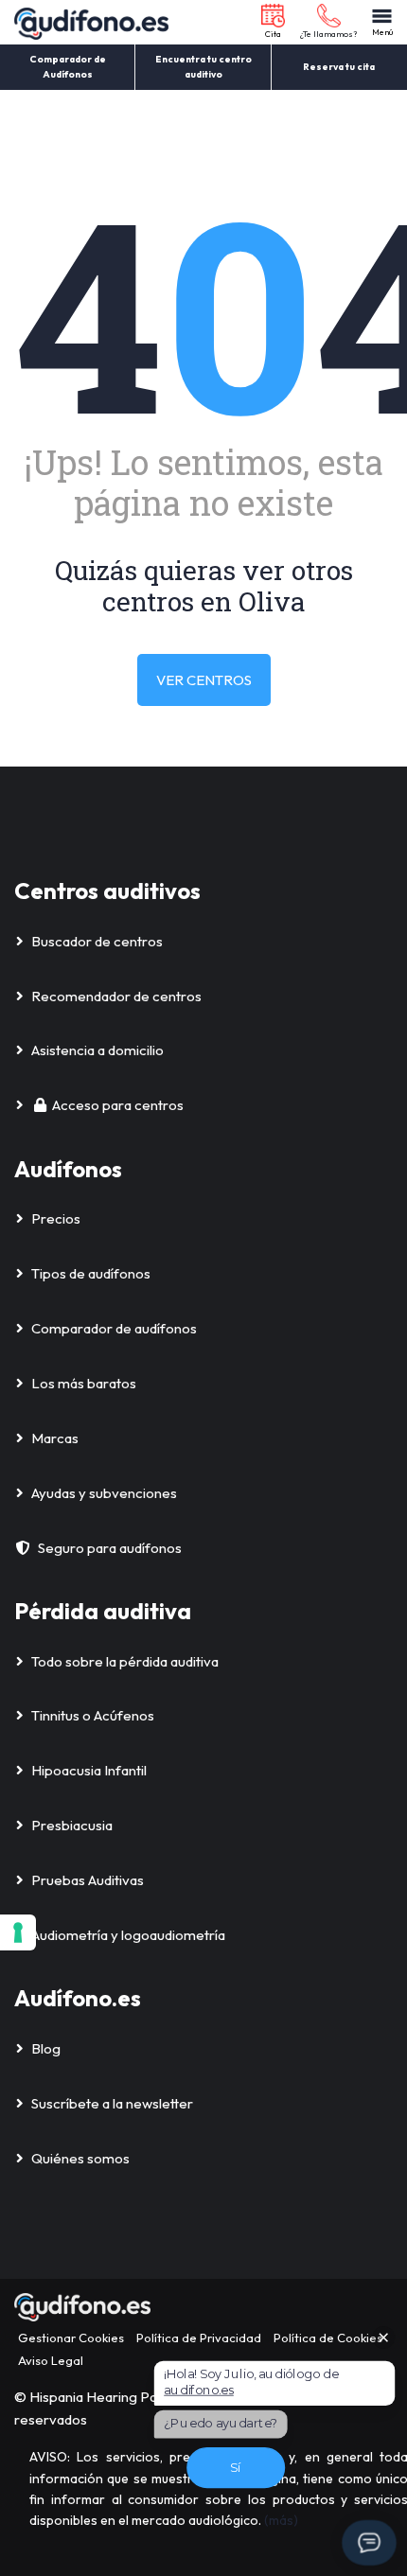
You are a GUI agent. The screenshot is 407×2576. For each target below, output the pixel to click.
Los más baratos (84, 1383)
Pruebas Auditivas (88, 1880)
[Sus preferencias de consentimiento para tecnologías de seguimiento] (18, 1932)
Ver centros (204, 680)
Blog (46, 2048)
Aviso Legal (51, 2360)
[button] (273, 22)
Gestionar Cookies (71, 2338)
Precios (56, 1218)
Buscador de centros (97, 941)
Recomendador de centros (116, 996)
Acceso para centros (118, 1105)
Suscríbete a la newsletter (112, 2103)
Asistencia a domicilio (97, 1050)
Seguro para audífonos (110, 1548)
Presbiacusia (72, 1825)
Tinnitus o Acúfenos (93, 1715)
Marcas (55, 1438)
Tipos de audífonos (91, 1273)
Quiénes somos (80, 2158)
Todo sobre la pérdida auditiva (125, 1661)
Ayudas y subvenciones (104, 1493)
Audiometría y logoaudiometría (128, 1935)
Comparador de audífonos (114, 1328)
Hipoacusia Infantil (89, 1770)
